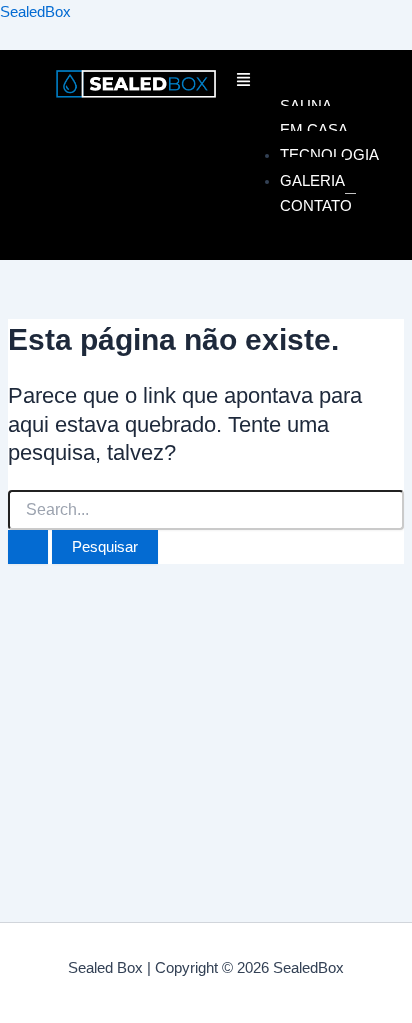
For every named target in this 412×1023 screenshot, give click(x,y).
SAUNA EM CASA (314, 117)
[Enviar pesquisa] (28, 547)
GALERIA (312, 180)
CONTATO (316, 205)
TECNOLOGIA (329, 154)
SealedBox (35, 12)
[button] (296, 82)
